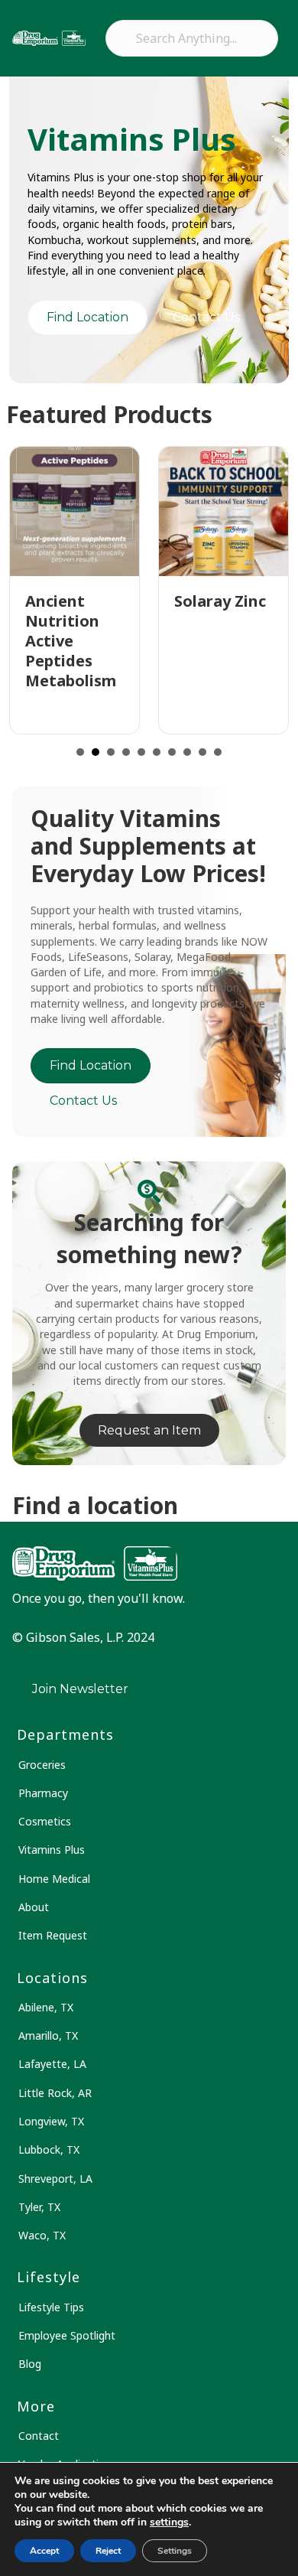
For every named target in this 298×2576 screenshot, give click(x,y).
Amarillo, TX (48, 2035)
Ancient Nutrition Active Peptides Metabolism (71, 641)
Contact (39, 2436)
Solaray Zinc (220, 601)
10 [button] (218, 752)
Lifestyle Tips (51, 2307)
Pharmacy (43, 1793)
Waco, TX (42, 2235)
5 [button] (141, 752)
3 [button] (111, 752)
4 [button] (126, 752)
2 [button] (96, 752)
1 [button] (80, 752)
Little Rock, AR (55, 2093)
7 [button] (172, 752)
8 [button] (187, 752)
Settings (175, 2551)
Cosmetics (45, 1821)
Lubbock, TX (49, 2149)
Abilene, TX (46, 2007)
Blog (30, 2364)
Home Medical (54, 1879)
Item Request (53, 1935)
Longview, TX (51, 2121)
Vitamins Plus (52, 1850)
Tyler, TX (39, 2207)
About (34, 1907)
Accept (44, 2551)
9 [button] (202, 752)
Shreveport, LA (55, 2179)
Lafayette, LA (52, 2064)
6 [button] (157, 752)
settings (169, 2522)
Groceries (42, 1765)
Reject (108, 2551)
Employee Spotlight (67, 2335)
